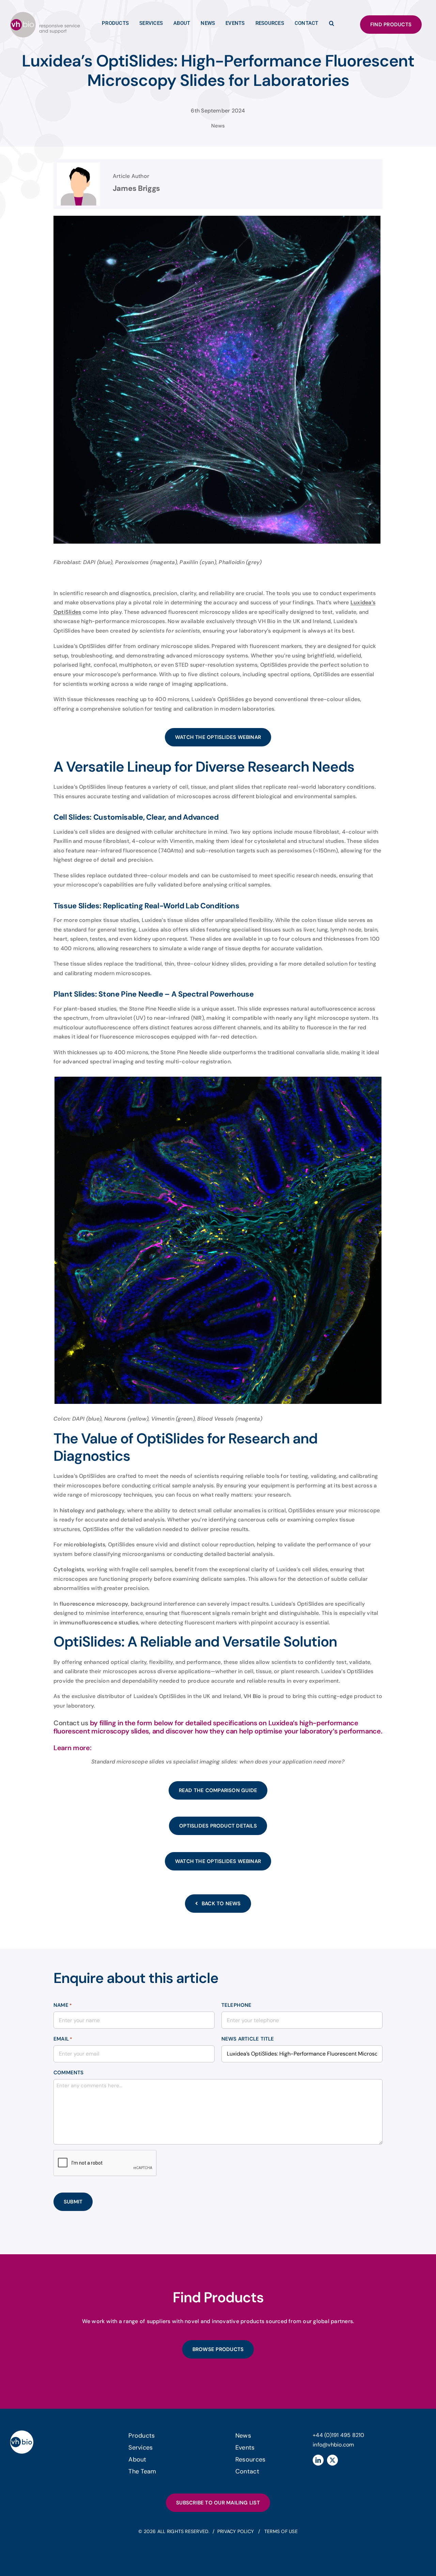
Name (63, 2005)
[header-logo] (45, 14)
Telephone (237, 2005)
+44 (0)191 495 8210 (339, 2435)
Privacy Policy (236, 2531)
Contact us (71, 1723)
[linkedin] (318, 2460)
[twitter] (332, 2460)
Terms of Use (281, 2531)
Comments (69, 2073)
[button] (332, 25)
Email (63, 2039)
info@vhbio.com (333, 2445)
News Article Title (248, 2039)
